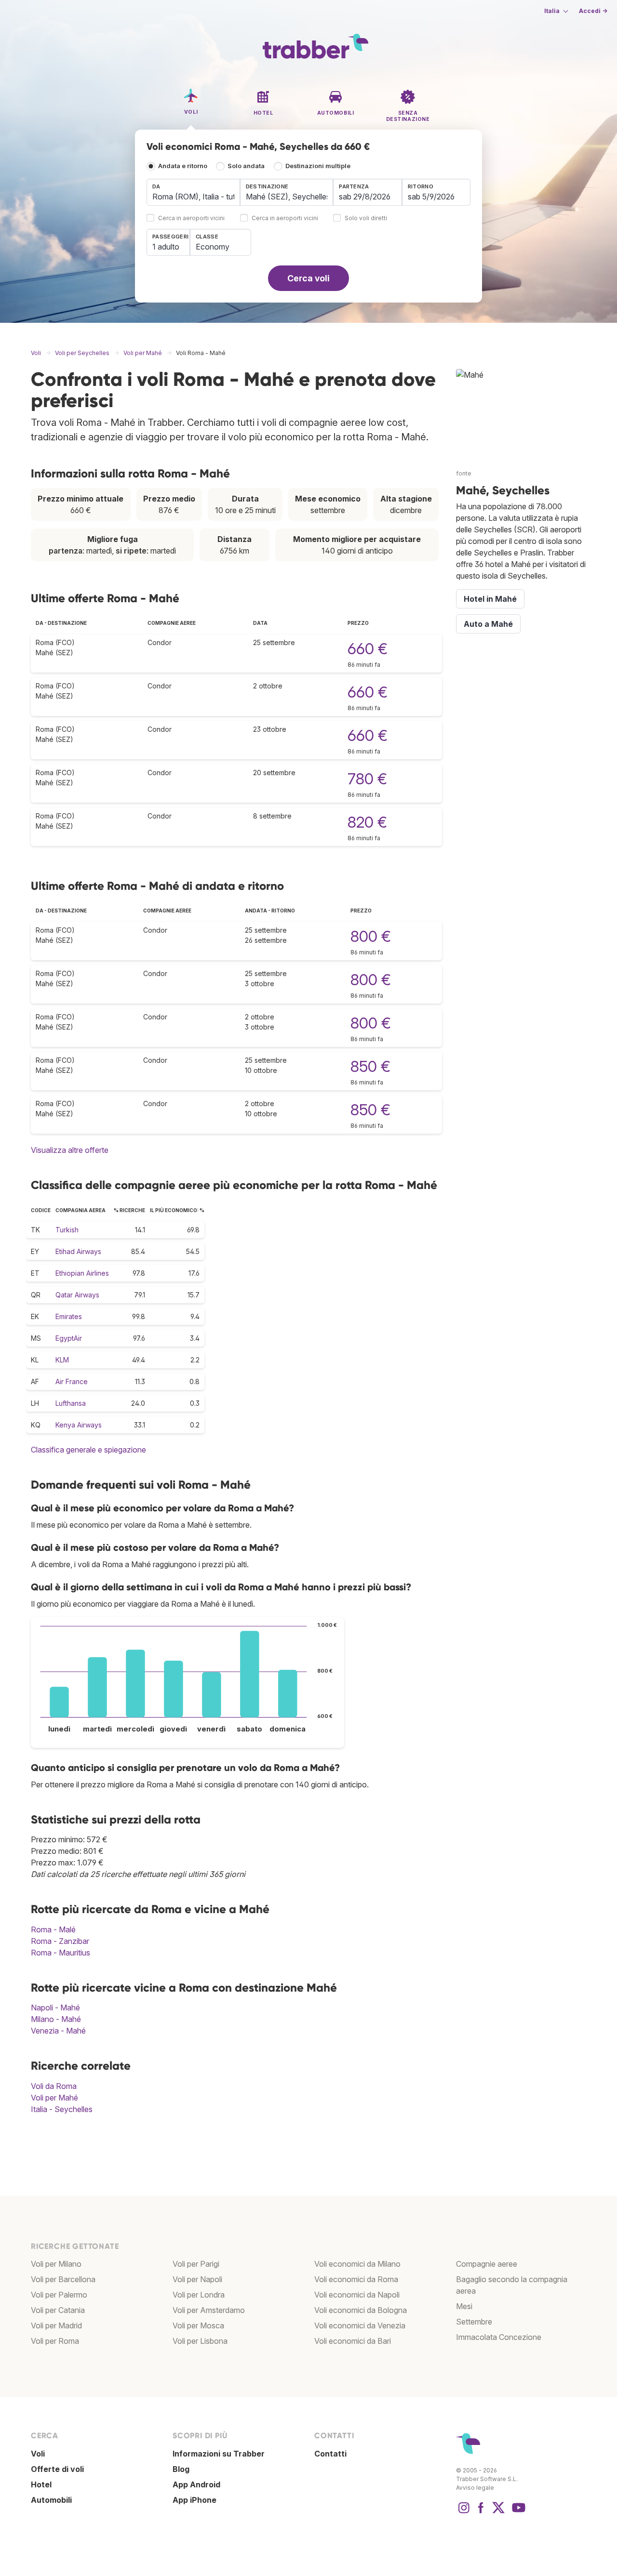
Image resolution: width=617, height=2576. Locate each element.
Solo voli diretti (366, 218)
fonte (464, 473)
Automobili (51, 2500)
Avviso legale (475, 2488)
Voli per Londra (199, 2295)
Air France (72, 1381)
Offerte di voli (57, 2469)
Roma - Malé (53, 1929)
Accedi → (593, 11)
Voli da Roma (54, 2086)
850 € (370, 1066)
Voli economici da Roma (356, 2279)
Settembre (474, 2322)
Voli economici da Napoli (357, 2295)
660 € (368, 649)
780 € (367, 779)
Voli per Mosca (198, 2325)
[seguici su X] (498, 2512)
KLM (62, 1360)
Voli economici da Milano (357, 2264)
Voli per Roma (55, 2341)
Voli (38, 2454)
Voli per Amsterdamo (209, 2310)
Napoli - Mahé (55, 2008)
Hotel (41, 2484)
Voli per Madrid (56, 2325)
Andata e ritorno (183, 166)
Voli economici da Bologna (361, 2310)
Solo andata (246, 166)
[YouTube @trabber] (517, 2512)
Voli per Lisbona (200, 2341)
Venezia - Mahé (58, 2031)
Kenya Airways (79, 1425)
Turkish (67, 1230)
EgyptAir (69, 1338)
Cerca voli (308, 278)
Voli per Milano (56, 2264)
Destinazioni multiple (318, 166)
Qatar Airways (77, 1295)
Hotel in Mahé (490, 599)
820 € (367, 822)
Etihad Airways (78, 1251)
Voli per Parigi (196, 2264)
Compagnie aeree (487, 2264)
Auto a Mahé (488, 624)
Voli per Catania (58, 2310)
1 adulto (166, 247)
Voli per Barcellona (63, 2279)
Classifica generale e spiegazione (88, 1450)
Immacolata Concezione (499, 2337)
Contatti (330, 2454)
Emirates (69, 1316)
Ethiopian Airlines (82, 1273)
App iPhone (194, 2500)
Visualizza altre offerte (70, 1150)
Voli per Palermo (59, 2295)
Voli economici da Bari (353, 2341)
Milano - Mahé (56, 2019)
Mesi (464, 2306)
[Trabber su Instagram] (464, 2512)
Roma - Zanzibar (60, 1941)
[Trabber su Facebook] (481, 2512)
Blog (181, 2469)
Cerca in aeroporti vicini (191, 218)
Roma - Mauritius (60, 1953)
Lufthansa (71, 1403)
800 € (371, 936)
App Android (196, 2484)
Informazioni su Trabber (219, 2454)
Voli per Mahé (54, 2098)
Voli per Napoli (197, 2279)
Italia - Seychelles (62, 2109)
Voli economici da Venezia (360, 2325)
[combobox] (193, 192)
